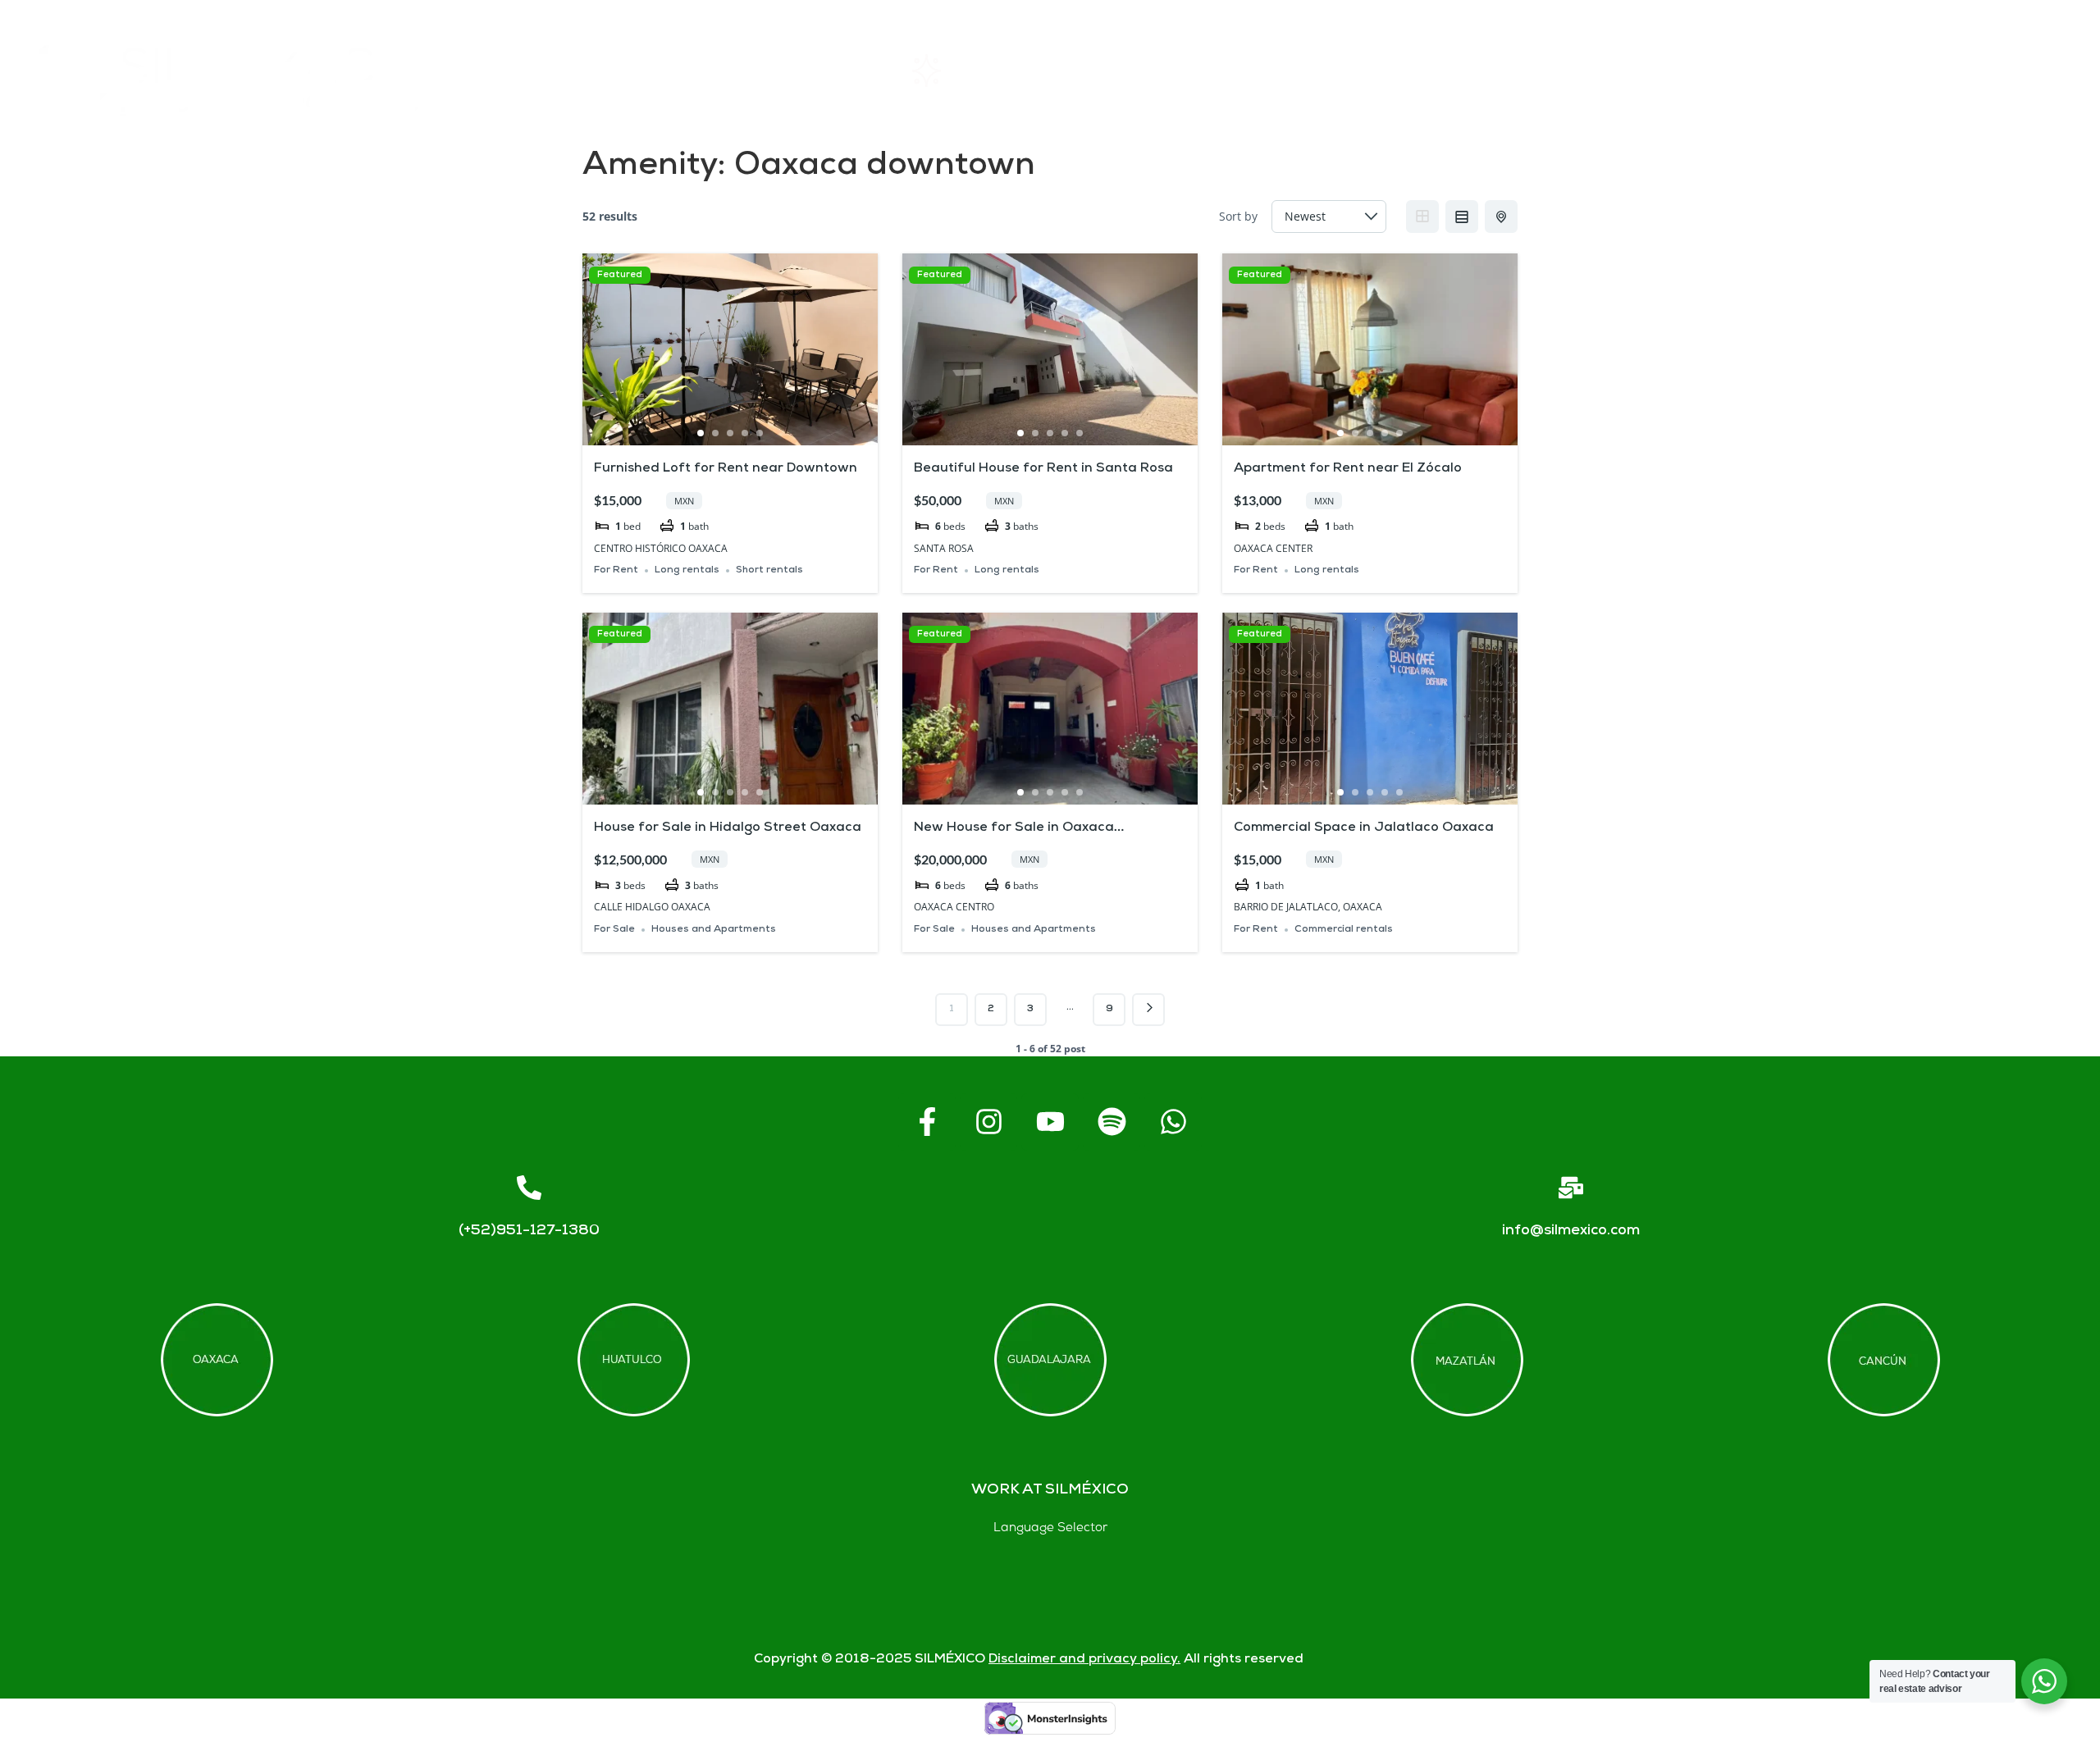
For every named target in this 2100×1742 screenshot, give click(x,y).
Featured (620, 275)
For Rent (616, 570)
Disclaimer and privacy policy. (1084, 1660)
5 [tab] (760, 433)
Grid (1422, 217)
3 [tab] (730, 433)
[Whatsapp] (1173, 1122)
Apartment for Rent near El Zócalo (1348, 469)
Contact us (1746, 70)
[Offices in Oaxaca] (217, 1360)
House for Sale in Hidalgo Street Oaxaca (728, 828)
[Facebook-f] (927, 1122)
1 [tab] (701, 433)
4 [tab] (745, 433)
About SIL (1237, 70)
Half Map (1501, 217)
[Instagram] (988, 1122)
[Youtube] (1050, 1122)
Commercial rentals (1344, 930)
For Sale (614, 930)
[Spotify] (1112, 1122)
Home (707, 70)
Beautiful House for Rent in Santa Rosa (1043, 469)
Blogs (1992, 70)
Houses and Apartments (714, 930)
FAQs (1500, 70)
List (1462, 217)
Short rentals (769, 570)
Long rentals (687, 570)
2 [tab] (715, 433)
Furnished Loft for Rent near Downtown (726, 469)
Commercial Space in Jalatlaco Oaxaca (1364, 828)
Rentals (966, 70)
